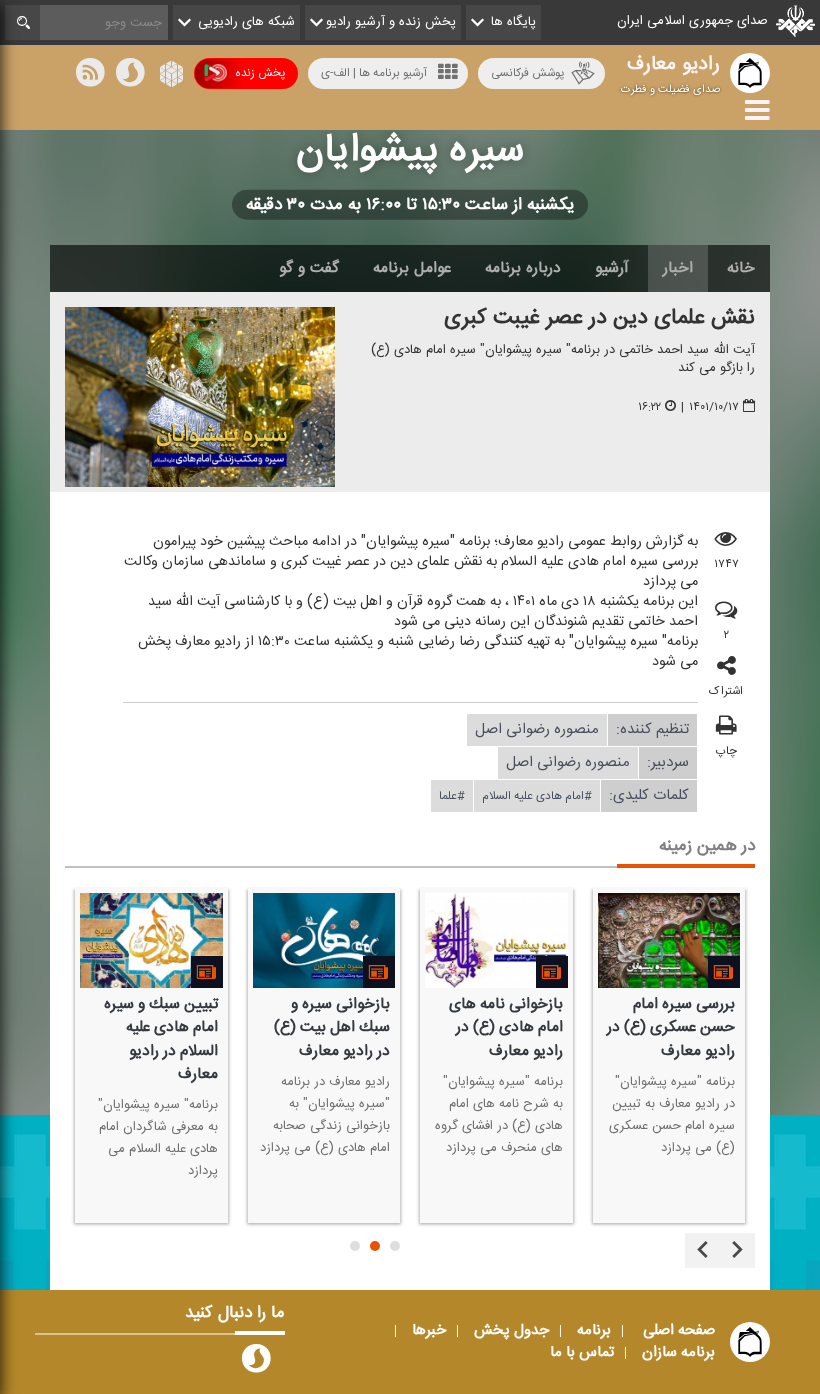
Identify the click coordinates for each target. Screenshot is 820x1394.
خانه (741, 268)
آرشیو (612, 268)
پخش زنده (260, 73)
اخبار (678, 268)
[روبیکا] (169, 76)
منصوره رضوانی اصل (537, 729)
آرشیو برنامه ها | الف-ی (374, 73)
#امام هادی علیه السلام (537, 796)
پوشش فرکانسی (527, 73)
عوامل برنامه (412, 268)
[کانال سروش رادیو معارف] (256, 1363)
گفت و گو (309, 268)
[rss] (90, 76)
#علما (452, 796)
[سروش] (130, 76)
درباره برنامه (523, 268)
